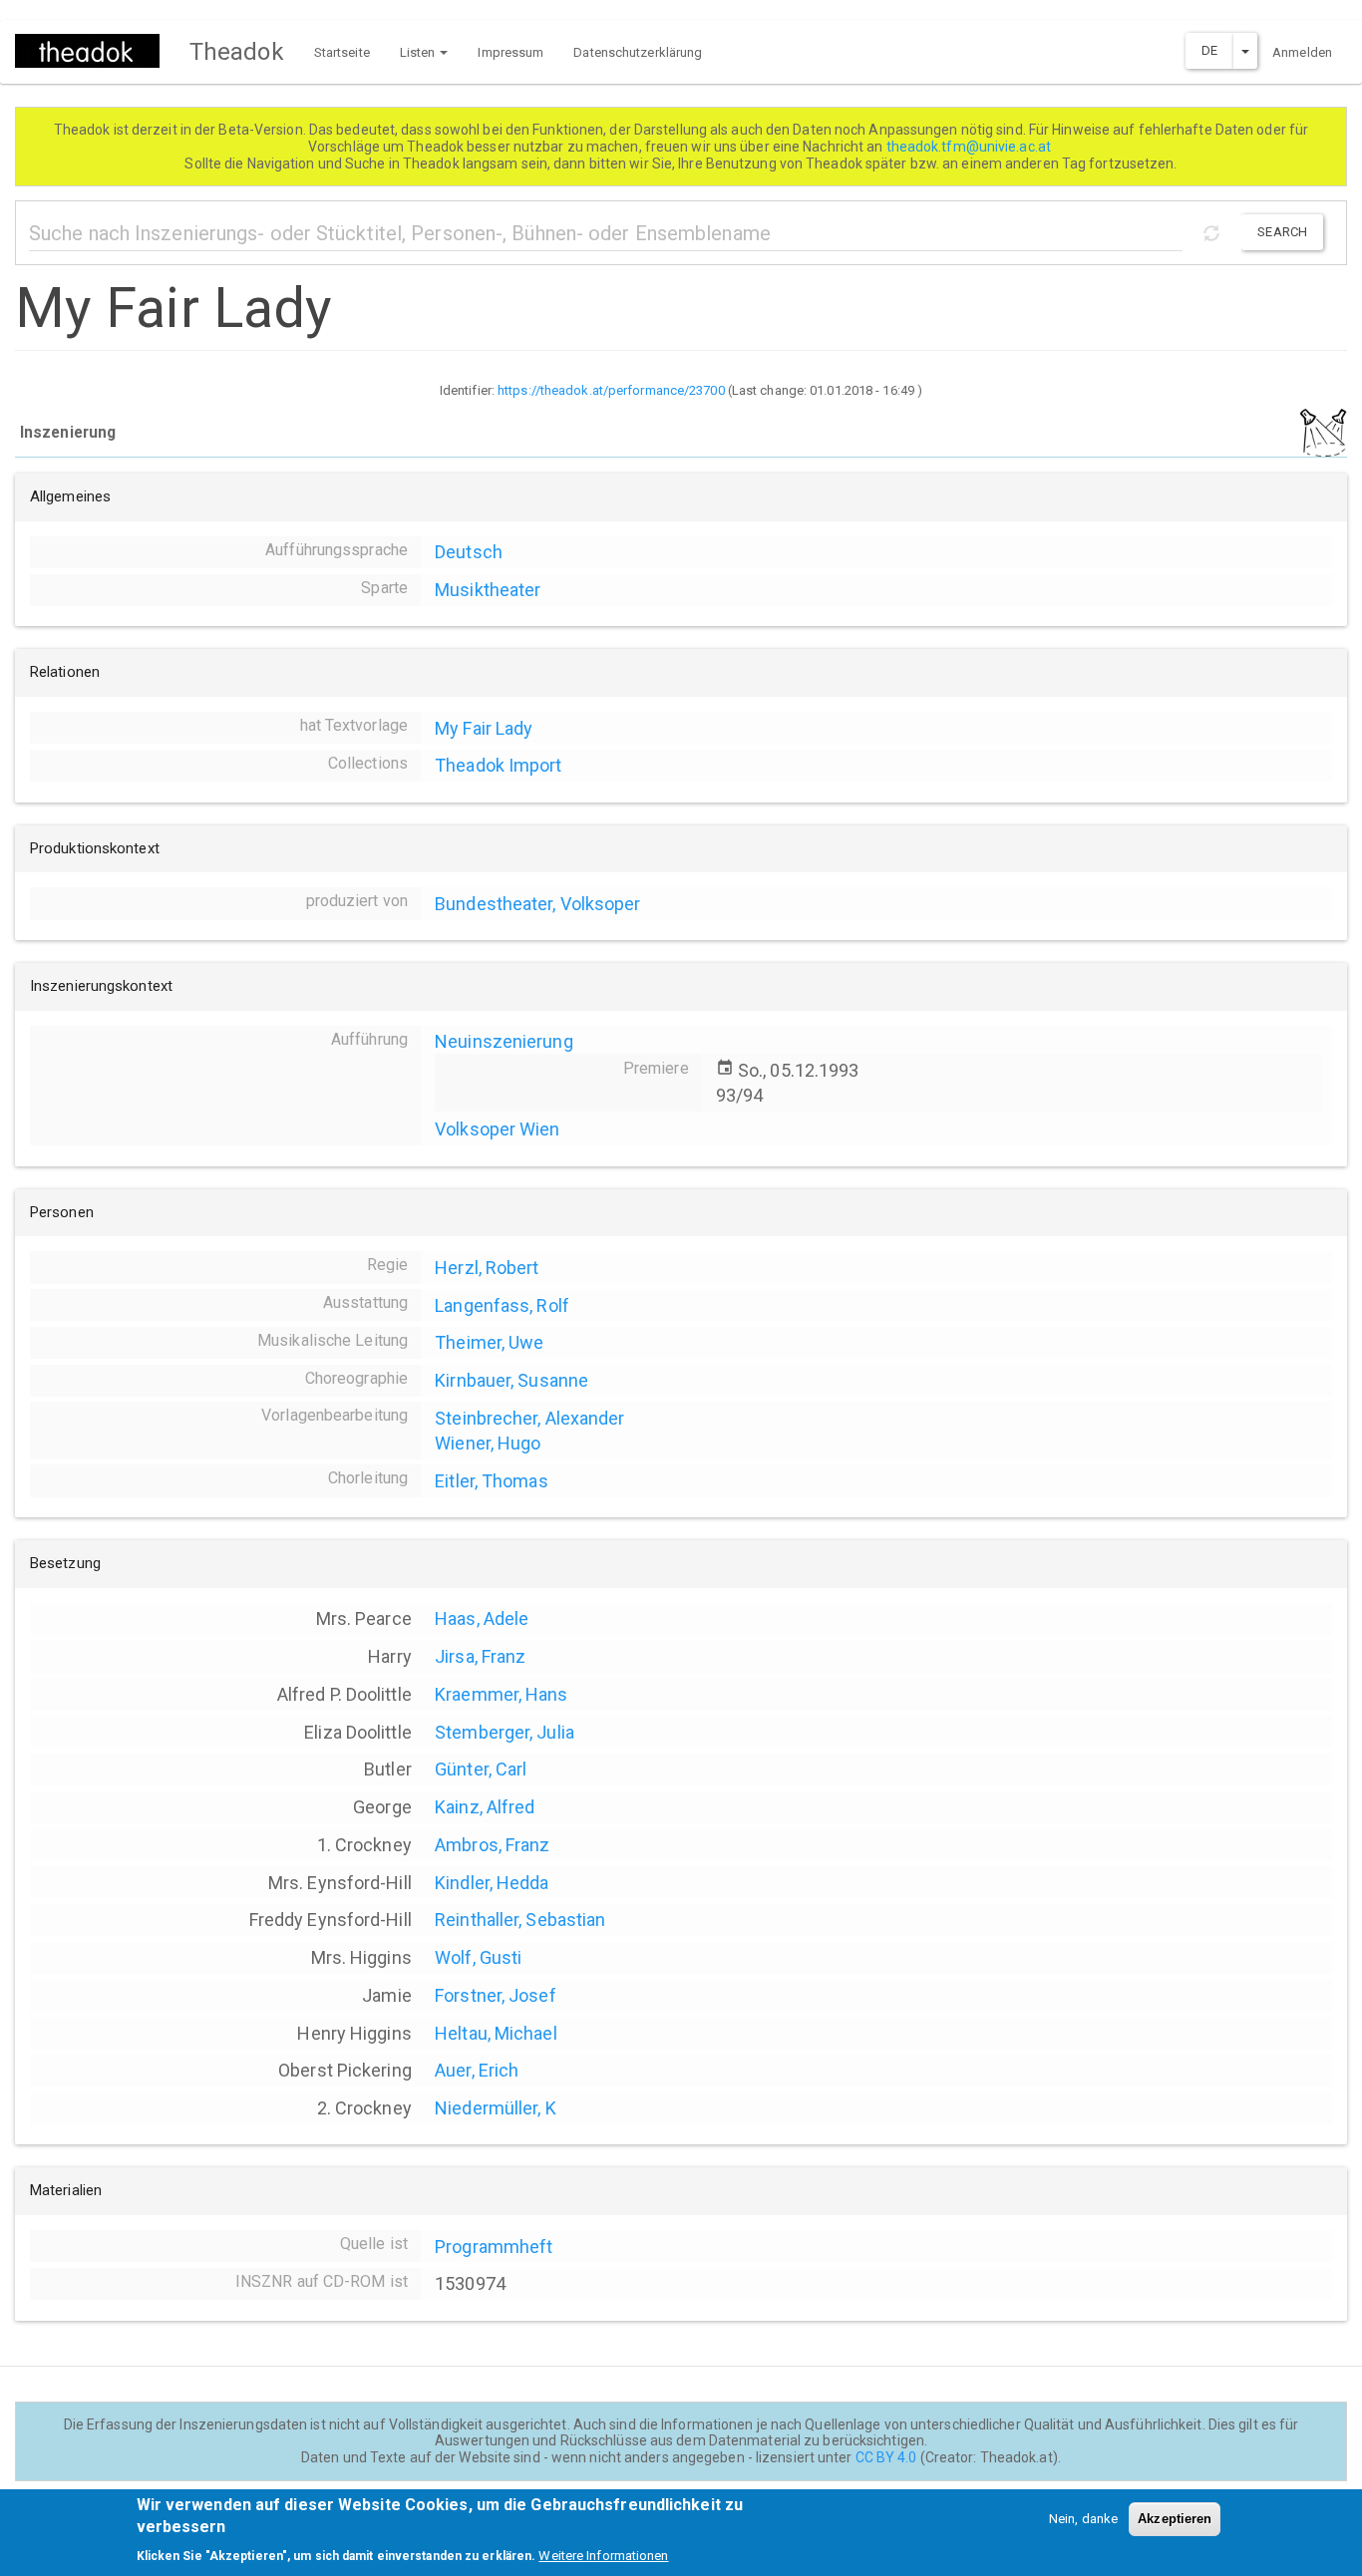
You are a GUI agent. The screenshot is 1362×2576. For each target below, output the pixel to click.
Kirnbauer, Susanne (511, 1380)
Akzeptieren (1175, 2519)
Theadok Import (498, 765)
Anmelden (1302, 52)
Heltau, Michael (496, 2033)
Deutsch (469, 552)
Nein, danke (1083, 2519)
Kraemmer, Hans (501, 1694)
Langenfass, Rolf (502, 1305)
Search (1282, 232)
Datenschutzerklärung (638, 52)
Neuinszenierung (504, 1041)
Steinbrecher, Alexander (529, 1418)
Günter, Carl (481, 1769)
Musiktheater (488, 590)
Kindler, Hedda (492, 1883)
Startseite (342, 52)
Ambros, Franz (492, 1845)
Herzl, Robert (487, 1268)
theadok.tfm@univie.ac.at (971, 147)
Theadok (237, 52)
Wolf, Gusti (478, 1957)
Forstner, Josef (496, 1995)
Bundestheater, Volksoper (537, 904)
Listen (419, 52)
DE (1209, 50)
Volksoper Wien (497, 1129)
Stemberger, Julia (505, 1732)
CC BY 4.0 (886, 2457)
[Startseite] (95, 51)
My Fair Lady (484, 728)
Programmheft (494, 2247)
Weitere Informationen (603, 2556)
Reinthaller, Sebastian (520, 1920)
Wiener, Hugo (488, 1443)
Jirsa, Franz (480, 1656)
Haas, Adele (482, 1618)
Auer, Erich (477, 2070)
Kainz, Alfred (485, 1807)
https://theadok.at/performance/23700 (611, 390)
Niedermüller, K (496, 2108)
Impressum (511, 52)
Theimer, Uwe (489, 1342)
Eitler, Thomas (491, 1481)
